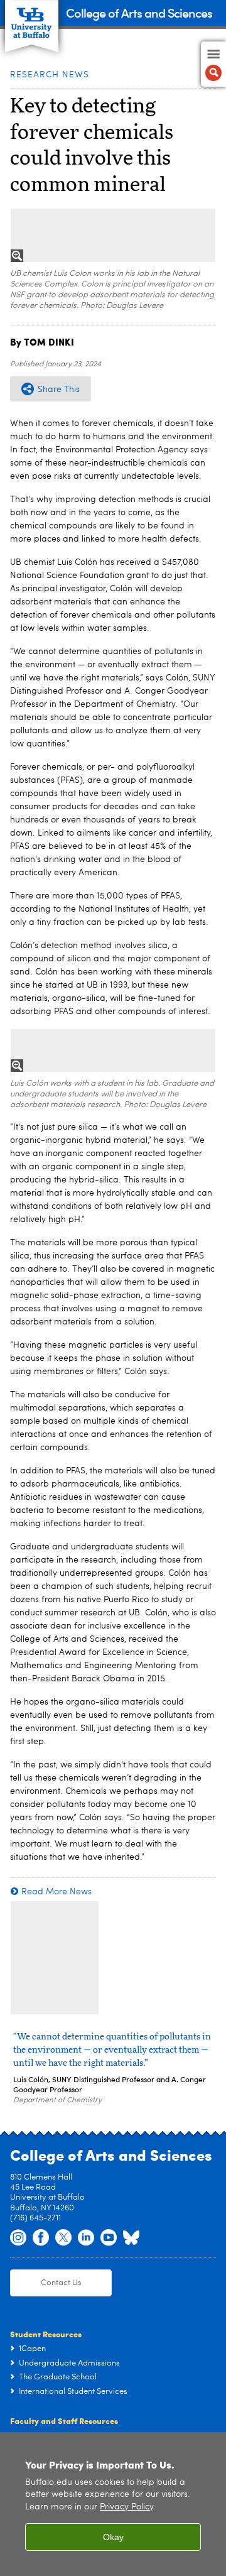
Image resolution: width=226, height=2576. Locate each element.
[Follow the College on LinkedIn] (86, 2238)
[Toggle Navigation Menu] (213, 64)
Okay (113, 2537)
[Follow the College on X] (63, 2238)
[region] (113, 2504)
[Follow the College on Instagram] (18, 2238)
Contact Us (61, 2283)
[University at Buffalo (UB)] (32, 19)
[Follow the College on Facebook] (41, 2238)
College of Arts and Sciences (139, 12)
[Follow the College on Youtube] (109, 2238)
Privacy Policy (126, 2507)
